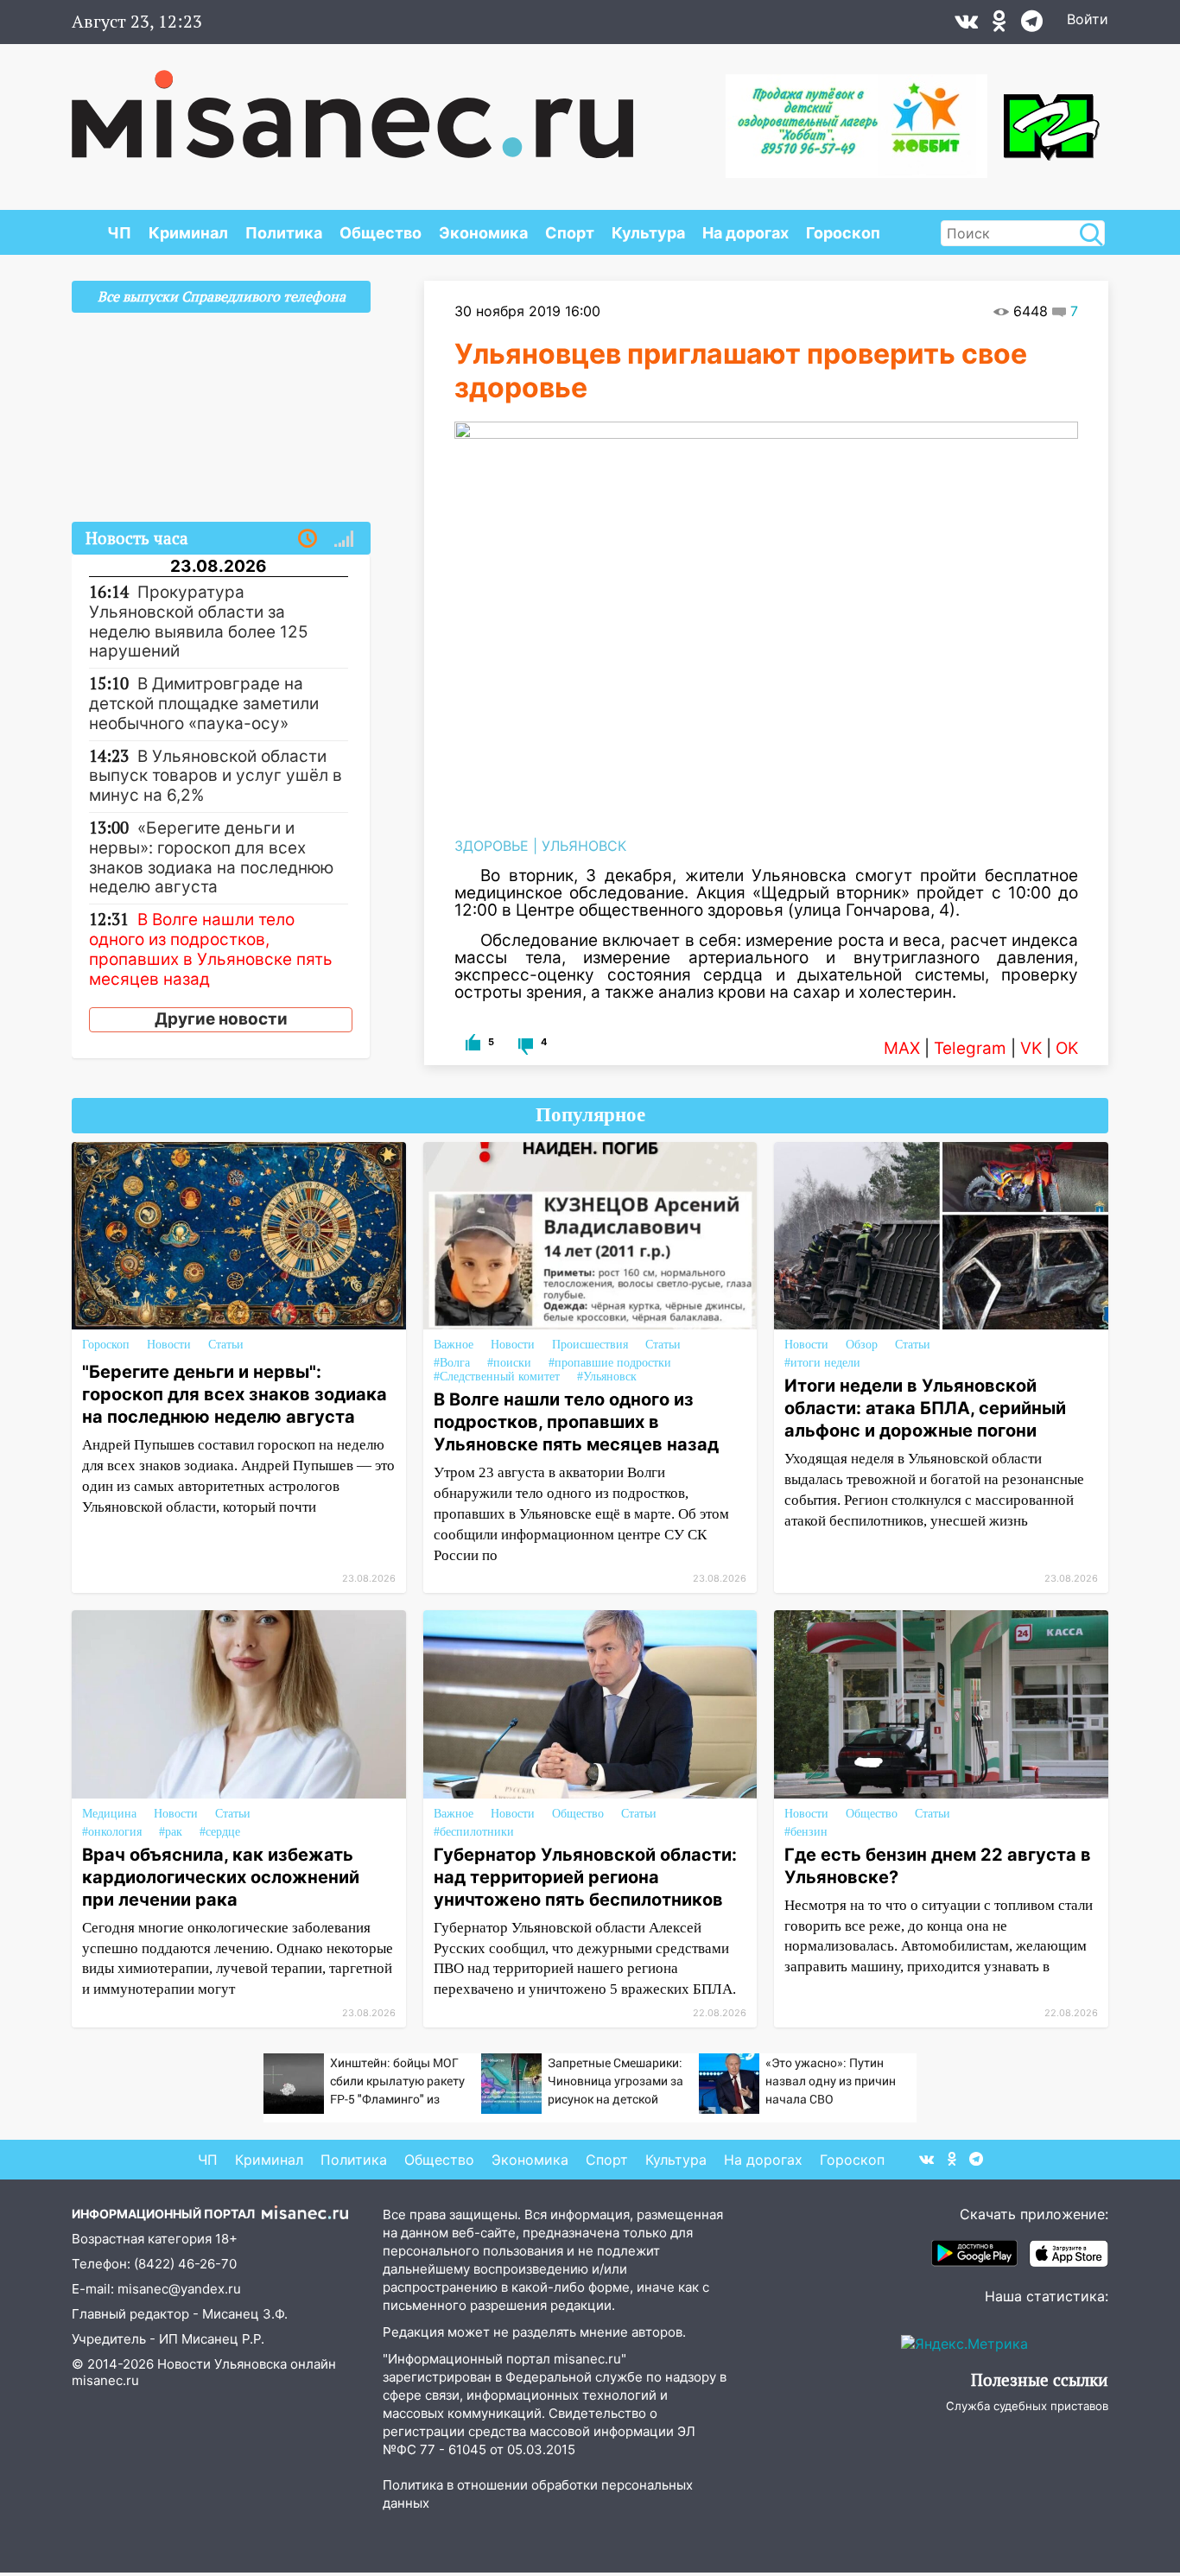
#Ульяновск (607, 1377)
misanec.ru (105, 2380)
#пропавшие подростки (610, 1363)
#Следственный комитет (497, 1377)
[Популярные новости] (344, 539)
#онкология (112, 1832)
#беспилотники (474, 1832)
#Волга (452, 1363)
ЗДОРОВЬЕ (492, 846)
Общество (381, 233)
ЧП (119, 233)
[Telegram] (1032, 25)
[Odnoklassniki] (999, 25)
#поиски (509, 1363)
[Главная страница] (352, 105)
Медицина (109, 1814)
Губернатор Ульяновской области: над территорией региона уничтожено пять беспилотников (585, 1877)
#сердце (220, 1832)
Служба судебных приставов (1027, 2406)
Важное (454, 1345)
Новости (169, 1345)
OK (1067, 1048)
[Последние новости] (308, 539)
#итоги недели (822, 1363)
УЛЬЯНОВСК (584, 846)
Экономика (483, 233)
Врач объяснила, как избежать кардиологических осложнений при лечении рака (221, 1877)
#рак (171, 1832)
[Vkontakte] (966, 25)
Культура (648, 233)
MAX (902, 1048)
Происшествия (590, 1345)
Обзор (862, 1345)
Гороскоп (843, 233)
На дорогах (745, 233)
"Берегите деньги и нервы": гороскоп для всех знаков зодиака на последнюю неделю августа (235, 1394)
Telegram (970, 1048)
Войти (1088, 19)
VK (1031, 1048)
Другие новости (221, 1019)
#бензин (806, 1832)
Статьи (226, 1345)
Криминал (188, 233)
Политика (284, 233)
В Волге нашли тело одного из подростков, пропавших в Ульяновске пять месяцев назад (576, 1422)
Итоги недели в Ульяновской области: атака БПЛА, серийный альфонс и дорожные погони (925, 1408)
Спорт (570, 233)
